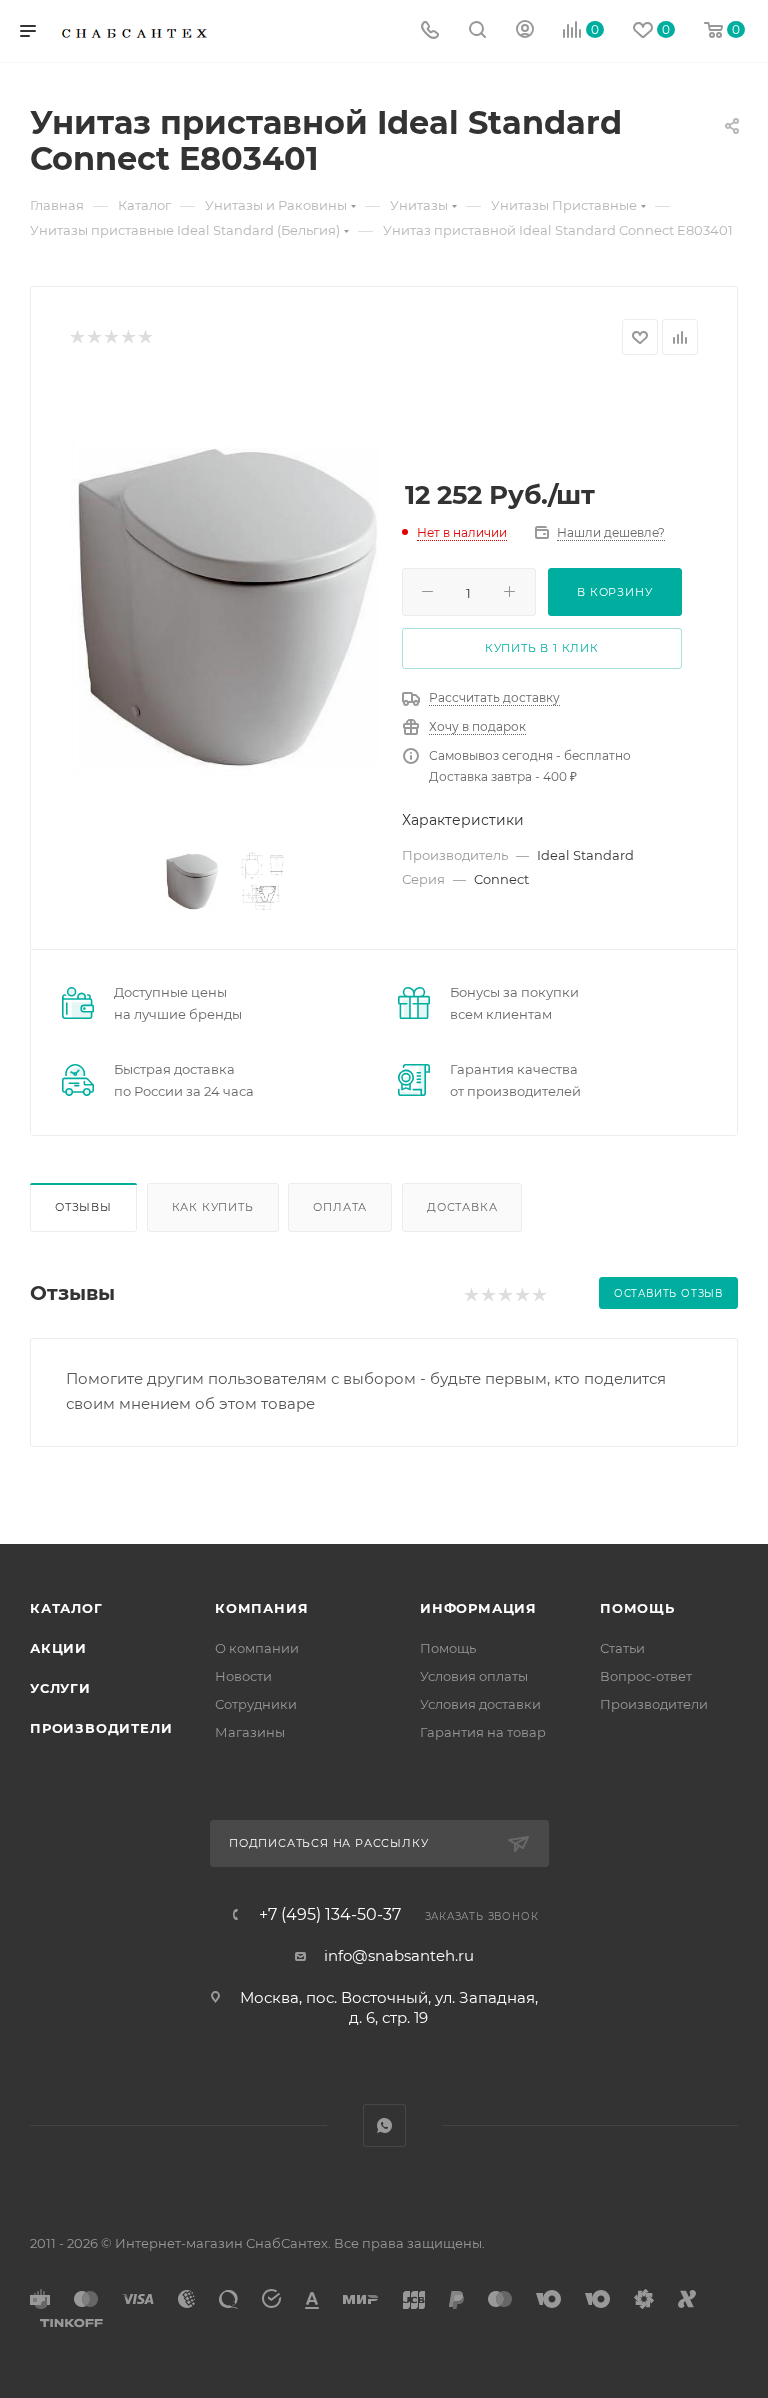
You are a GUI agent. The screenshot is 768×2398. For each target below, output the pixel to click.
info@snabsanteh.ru (399, 1955)
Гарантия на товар (483, 1732)
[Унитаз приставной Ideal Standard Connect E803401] (227, 605)
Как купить (213, 1207)
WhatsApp (384, 2125)
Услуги (60, 1688)
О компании (257, 1648)
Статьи (622, 1648)
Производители (101, 1728)
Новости (243, 1676)
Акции (58, 1648)
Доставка (462, 1207)
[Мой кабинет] (525, 31)
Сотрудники (256, 1704)
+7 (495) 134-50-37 (330, 1915)
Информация (478, 1608)
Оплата (340, 1207)
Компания (261, 1608)
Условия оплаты (474, 1676)
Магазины (250, 1732)
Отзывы (83, 1207)
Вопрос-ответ (646, 1676)
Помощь (448, 1648)
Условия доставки (480, 1704)
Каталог (66, 1608)
